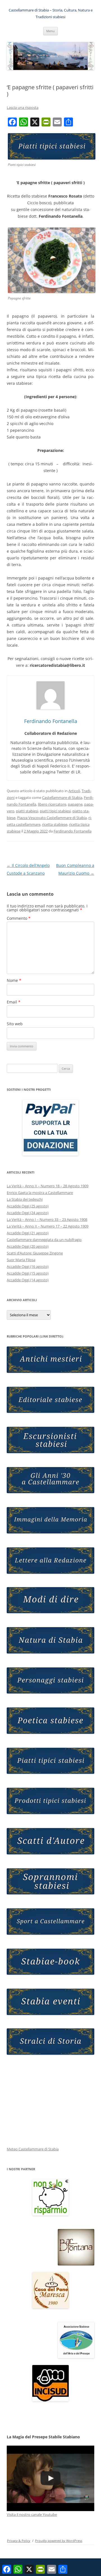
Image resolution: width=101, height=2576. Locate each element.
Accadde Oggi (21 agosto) (28, 1233)
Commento (19, 918)
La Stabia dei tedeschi (25, 1199)
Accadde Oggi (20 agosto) (28, 1246)
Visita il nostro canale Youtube (32, 2514)
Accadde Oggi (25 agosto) (28, 1206)
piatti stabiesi (27, 811)
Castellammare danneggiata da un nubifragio (44, 1240)
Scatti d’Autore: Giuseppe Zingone (35, 1253)
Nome (14, 980)
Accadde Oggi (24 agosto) (28, 1213)
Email (14, 1002)
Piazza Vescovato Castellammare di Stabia (52, 818)
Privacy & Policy (19, 2541)
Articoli (74, 791)
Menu (50, 31)
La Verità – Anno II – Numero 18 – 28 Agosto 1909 (48, 1186)
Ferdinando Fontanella (73, 831)
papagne (75, 804)
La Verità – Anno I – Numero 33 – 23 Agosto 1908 (47, 1219)
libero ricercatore (52, 804)
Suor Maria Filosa (21, 1260)
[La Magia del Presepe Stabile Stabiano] (50, 2478)
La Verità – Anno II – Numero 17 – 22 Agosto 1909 (48, 1226)
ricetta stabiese (55, 824)
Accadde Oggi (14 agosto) (28, 1280)
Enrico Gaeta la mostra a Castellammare (40, 1193)
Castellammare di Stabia (62, 797)
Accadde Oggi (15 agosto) (28, 1273)
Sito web (15, 1024)
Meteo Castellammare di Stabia (33, 2149)
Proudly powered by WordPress (59, 2541)
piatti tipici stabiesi (55, 811)
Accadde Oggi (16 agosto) (28, 1266)
